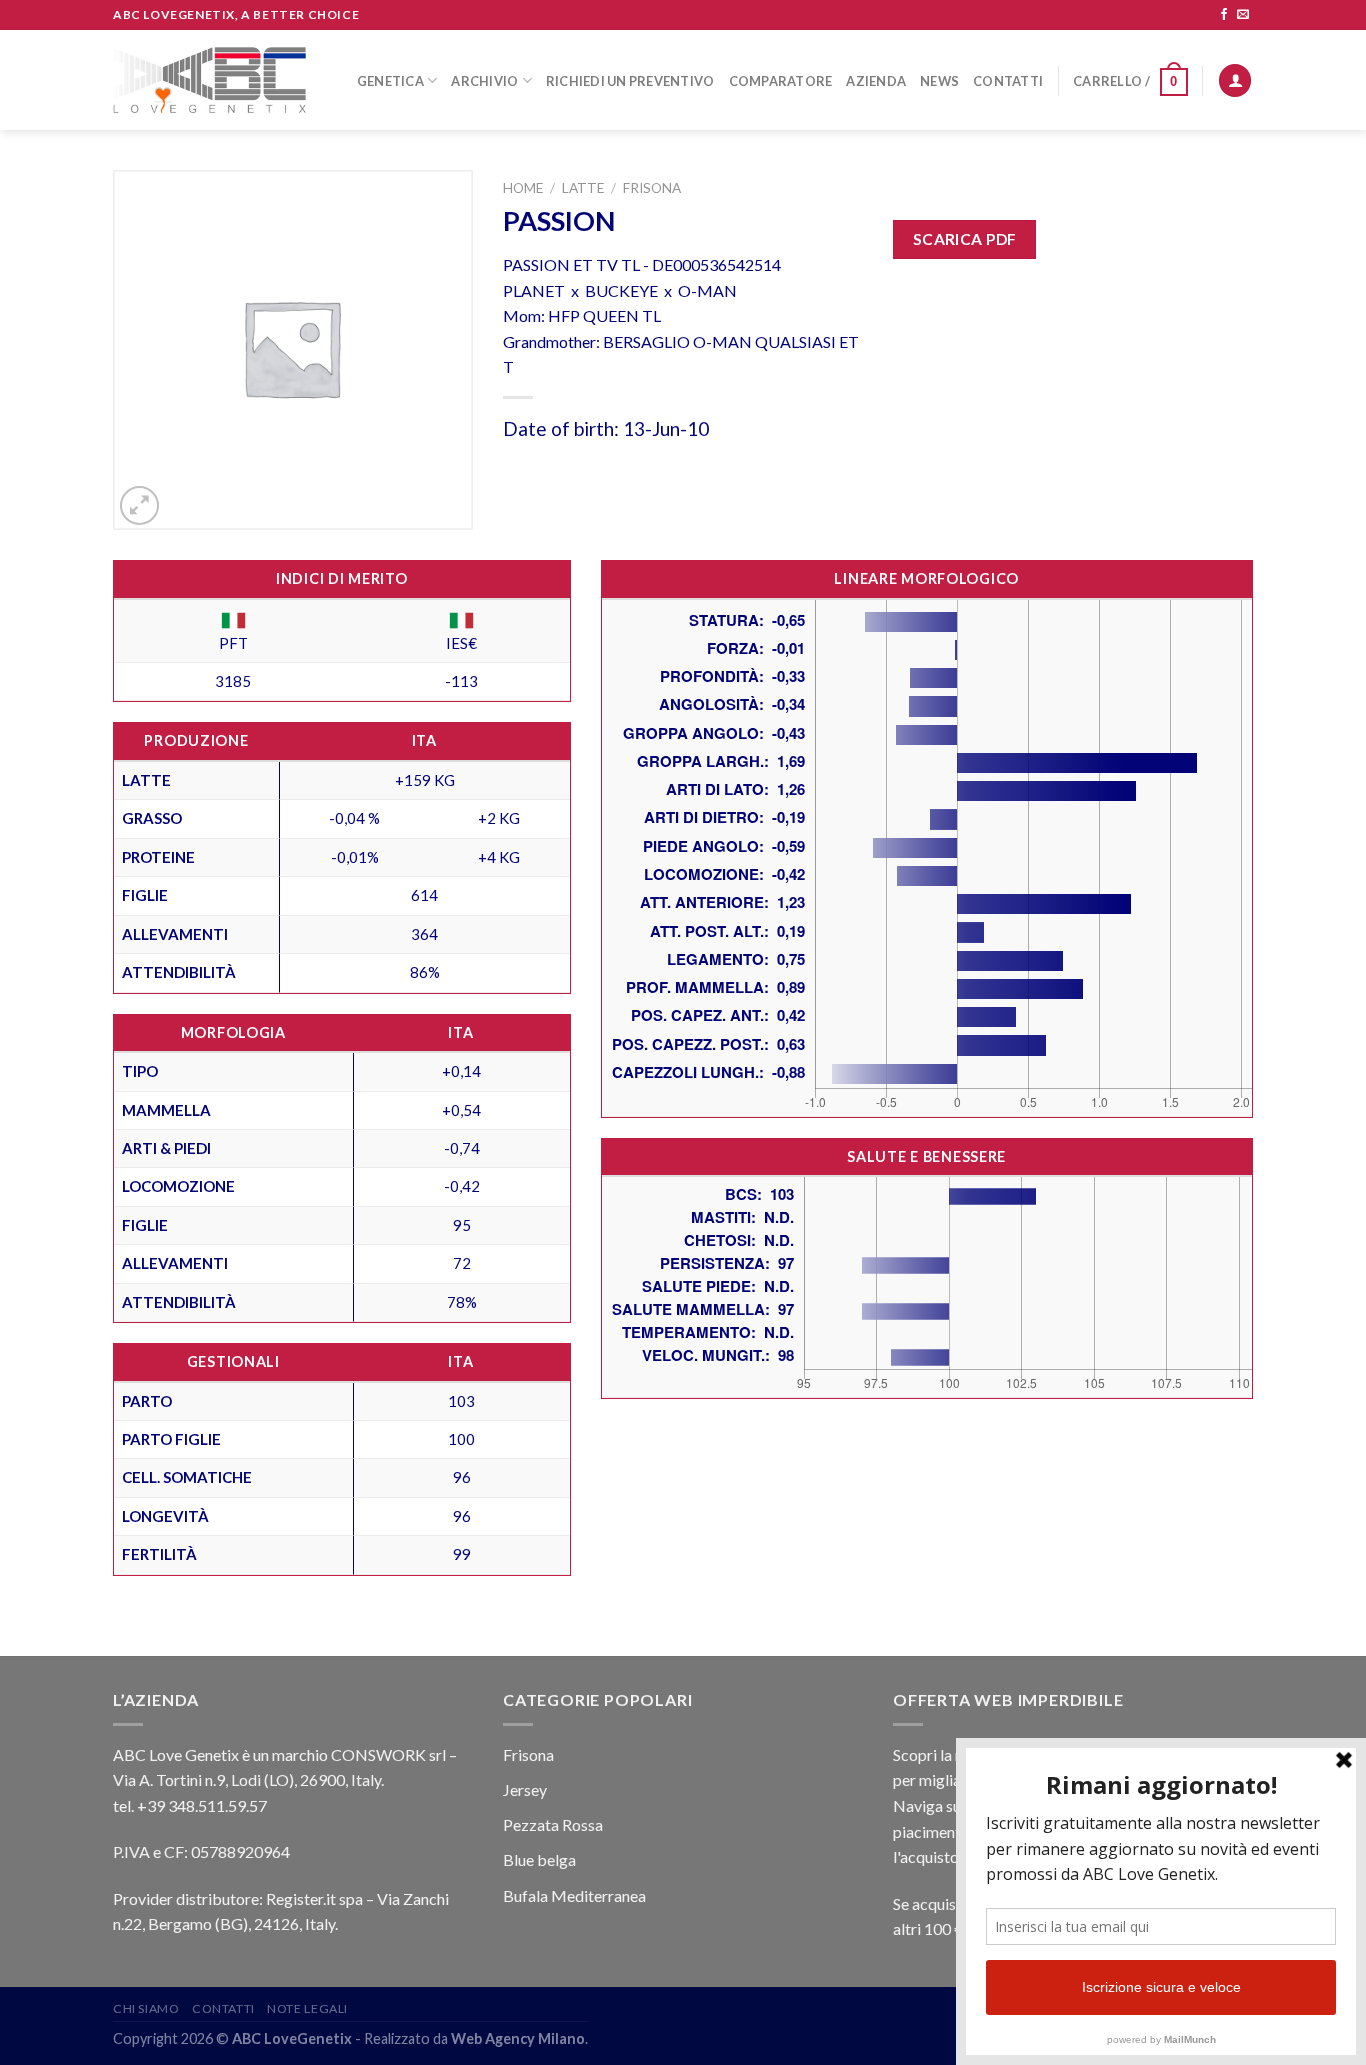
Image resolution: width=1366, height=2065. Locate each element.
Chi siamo (146, 2008)
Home (523, 188)
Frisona (652, 188)
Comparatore (781, 81)
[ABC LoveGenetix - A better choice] (209, 80)
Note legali (307, 2008)
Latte (583, 188)
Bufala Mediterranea (574, 1895)
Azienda (876, 81)
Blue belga (539, 1859)
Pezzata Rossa (553, 1824)
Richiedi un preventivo (630, 81)
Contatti (1008, 81)
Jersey (525, 1789)
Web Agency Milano (518, 2038)
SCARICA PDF (965, 239)
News (939, 81)
